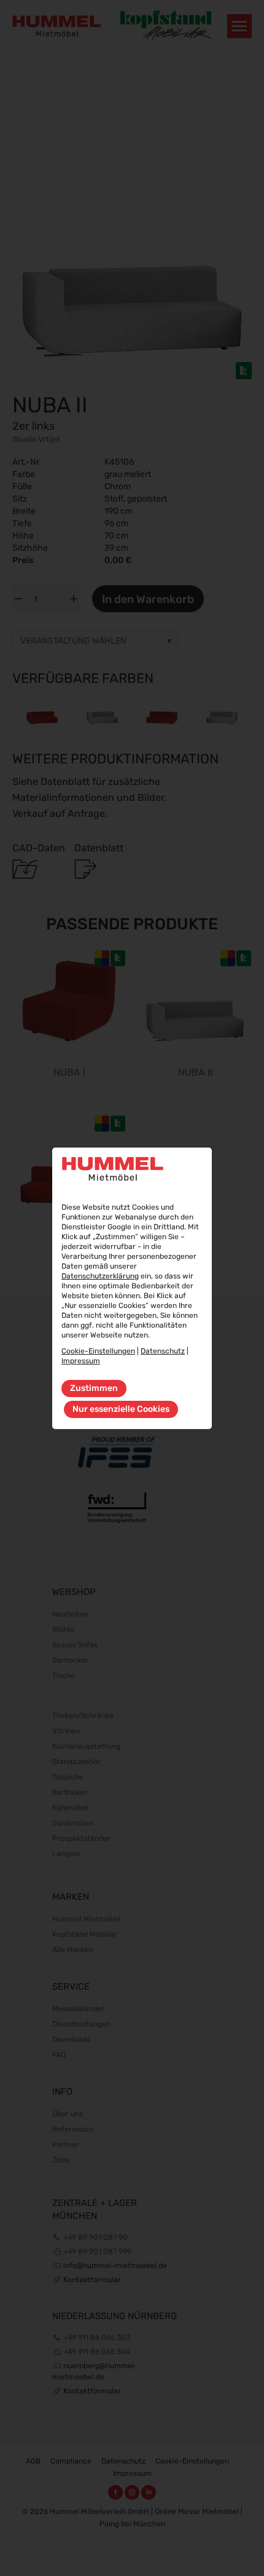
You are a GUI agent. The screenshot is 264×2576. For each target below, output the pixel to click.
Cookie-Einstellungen (98, 1351)
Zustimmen (94, 1388)
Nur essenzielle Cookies (121, 1409)
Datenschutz (163, 1351)
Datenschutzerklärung (100, 1276)
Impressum (81, 1361)
